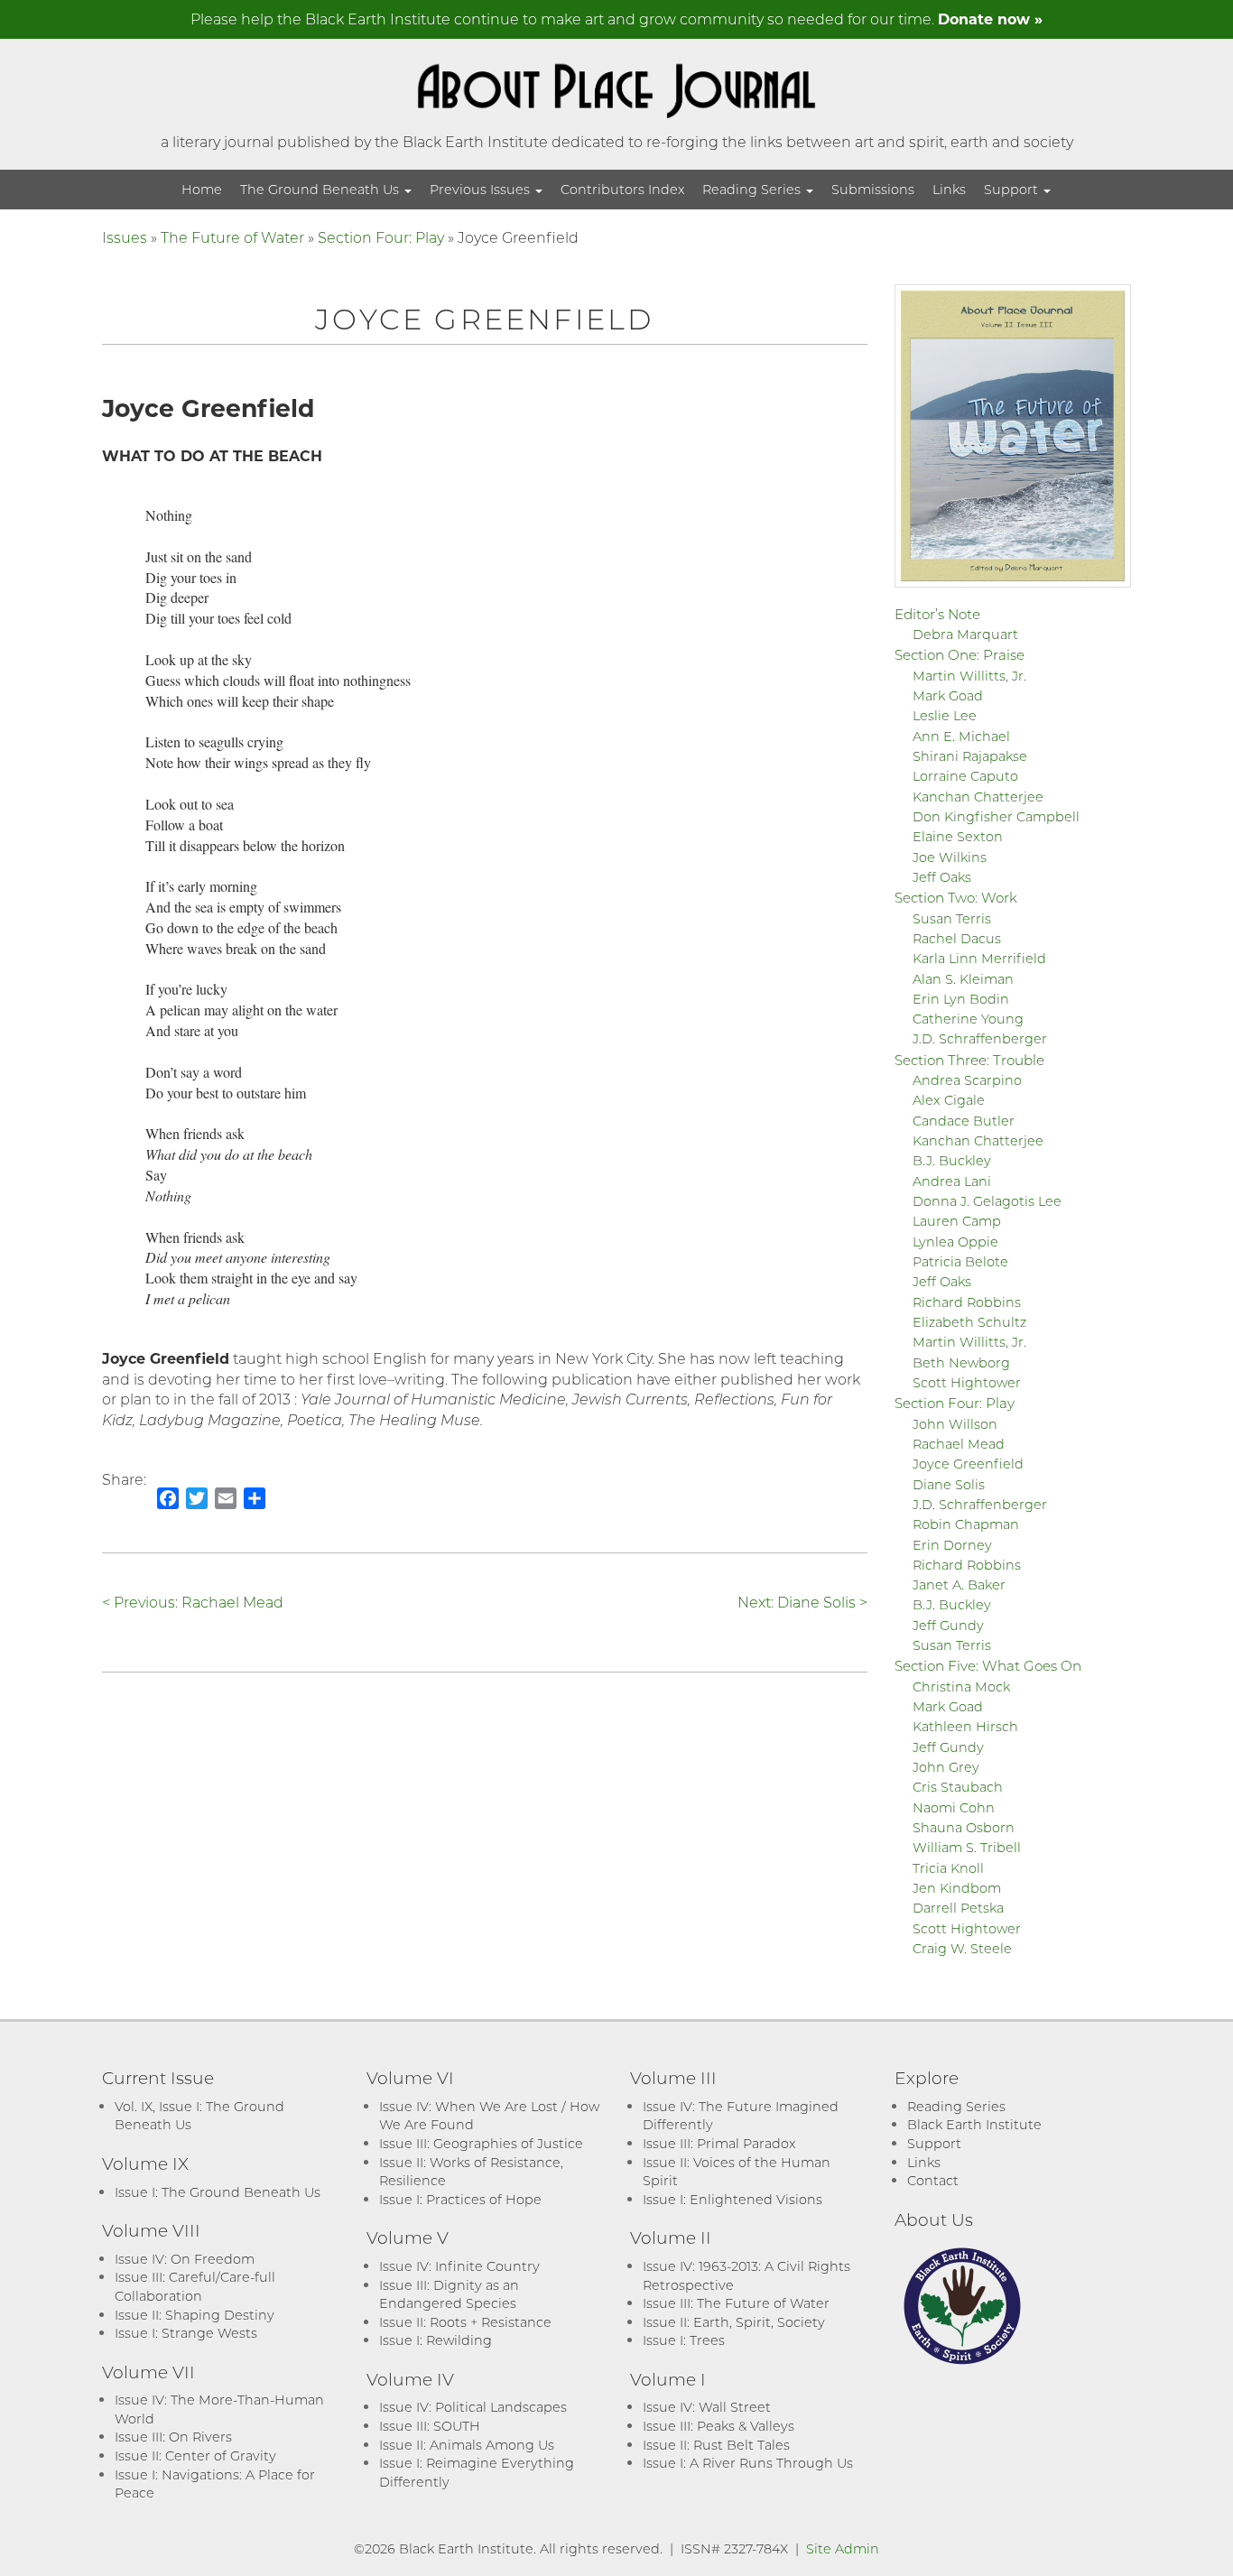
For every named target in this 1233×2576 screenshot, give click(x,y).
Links (949, 189)
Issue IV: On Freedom (185, 2259)
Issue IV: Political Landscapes (473, 2407)
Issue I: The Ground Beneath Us (218, 2192)
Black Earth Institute (974, 2124)
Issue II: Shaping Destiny (195, 2315)
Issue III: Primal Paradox (719, 2143)
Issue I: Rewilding (436, 2340)
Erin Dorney (952, 1545)
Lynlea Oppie (955, 1242)
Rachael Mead (959, 1444)
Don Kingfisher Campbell (996, 816)
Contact (933, 2180)
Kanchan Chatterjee (978, 797)
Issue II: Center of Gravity (195, 2456)
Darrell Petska (958, 1908)
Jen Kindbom (957, 1888)
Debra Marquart (965, 634)
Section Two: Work (956, 897)
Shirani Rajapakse (970, 756)
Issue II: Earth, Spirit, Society (734, 2322)
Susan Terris (952, 918)
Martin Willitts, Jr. (969, 676)
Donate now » (990, 19)
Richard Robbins (967, 1302)
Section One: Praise (960, 654)
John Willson (955, 1424)
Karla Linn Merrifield (979, 958)
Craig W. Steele (962, 1948)
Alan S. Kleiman (963, 979)
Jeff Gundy (948, 1625)
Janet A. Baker (959, 1585)
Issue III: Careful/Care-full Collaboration (195, 2286)
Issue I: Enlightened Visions (732, 2199)
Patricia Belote (960, 1261)
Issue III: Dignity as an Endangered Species (449, 2294)
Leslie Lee (945, 715)
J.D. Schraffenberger (980, 1038)
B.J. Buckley (952, 1160)
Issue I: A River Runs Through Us (748, 2463)
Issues (125, 237)
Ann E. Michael (961, 736)
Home (202, 189)
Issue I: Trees (684, 2340)
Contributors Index (622, 189)
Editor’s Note (937, 614)
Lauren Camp (957, 1221)
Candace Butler (964, 1121)
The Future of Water (232, 237)
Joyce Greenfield (968, 1464)
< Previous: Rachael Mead (193, 1602)
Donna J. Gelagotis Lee (987, 1201)
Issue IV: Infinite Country (459, 2266)
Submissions (873, 189)
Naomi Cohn (954, 1807)
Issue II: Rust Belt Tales (716, 2445)
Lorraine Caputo (965, 776)
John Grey (946, 1767)
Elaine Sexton (958, 836)
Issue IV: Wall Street (707, 2407)
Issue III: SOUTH (430, 2426)
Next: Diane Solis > (802, 1602)
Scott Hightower (967, 1382)
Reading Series (753, 189)
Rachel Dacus (957, 938)
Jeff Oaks (942, 877)
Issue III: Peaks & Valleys (718, 2426)
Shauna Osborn (964, 1827)
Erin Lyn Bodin (961, 999)
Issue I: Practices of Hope (460, 2199)
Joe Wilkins (950, 857)
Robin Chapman (966, 1524)
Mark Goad (948, 695)
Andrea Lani (952, 1181)
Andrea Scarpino (967, 1080)
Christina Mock (961, 1686)
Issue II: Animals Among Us (467, 2445)
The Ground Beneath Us (321, 189)
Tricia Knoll (948, 1868)
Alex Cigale (949, 1100)
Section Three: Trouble (969, 1060)
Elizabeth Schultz (969, 1322)
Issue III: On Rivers (173, 2437)
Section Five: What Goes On (988, 1665)
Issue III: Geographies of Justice (481, 2143)
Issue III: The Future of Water (736, 2303)
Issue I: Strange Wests (186, 2333)
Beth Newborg (961, 1362)
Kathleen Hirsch (965, 1726)
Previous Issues (482, 189)
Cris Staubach (958, 1787)
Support (1013, 189)
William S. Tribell (967, 1847)
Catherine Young (968, 1019)
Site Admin (843, 2548)
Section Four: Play (381, 237)
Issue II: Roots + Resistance (465, 2322)
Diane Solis (949, 1484)
